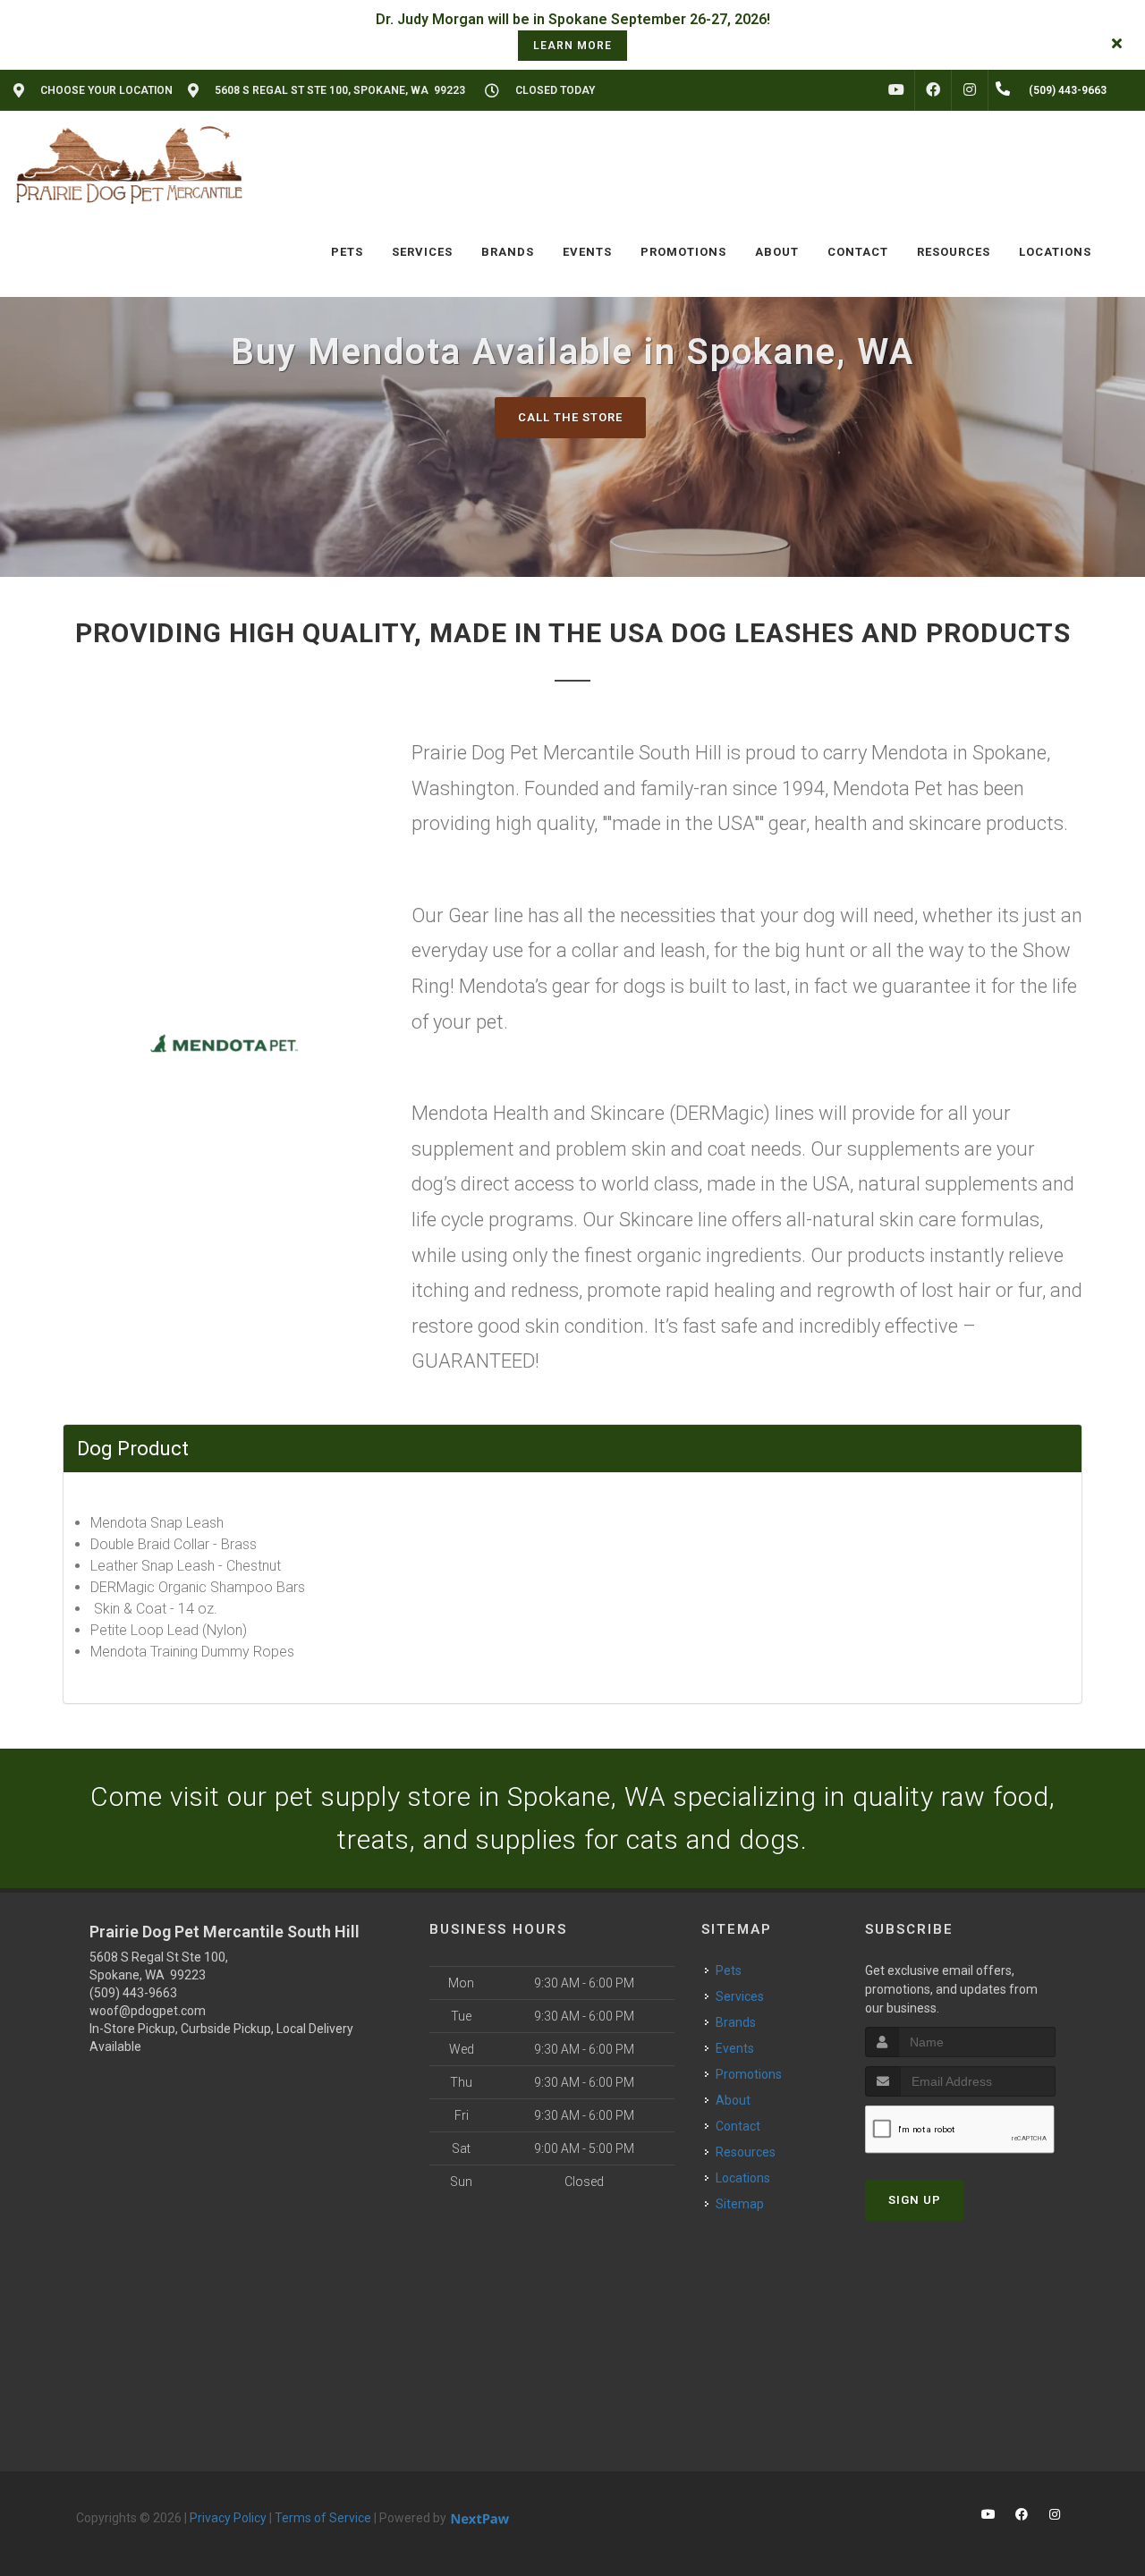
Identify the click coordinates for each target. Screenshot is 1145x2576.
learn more (572, 46)
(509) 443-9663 (133, 1993)
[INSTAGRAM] (970, 90)
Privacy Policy (228, 2518)
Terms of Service (323, 2518)
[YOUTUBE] (896, 90)
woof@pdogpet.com (148, 2011)
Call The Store (570, 417)
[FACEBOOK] (933, 90)
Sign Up (915, 2200)
